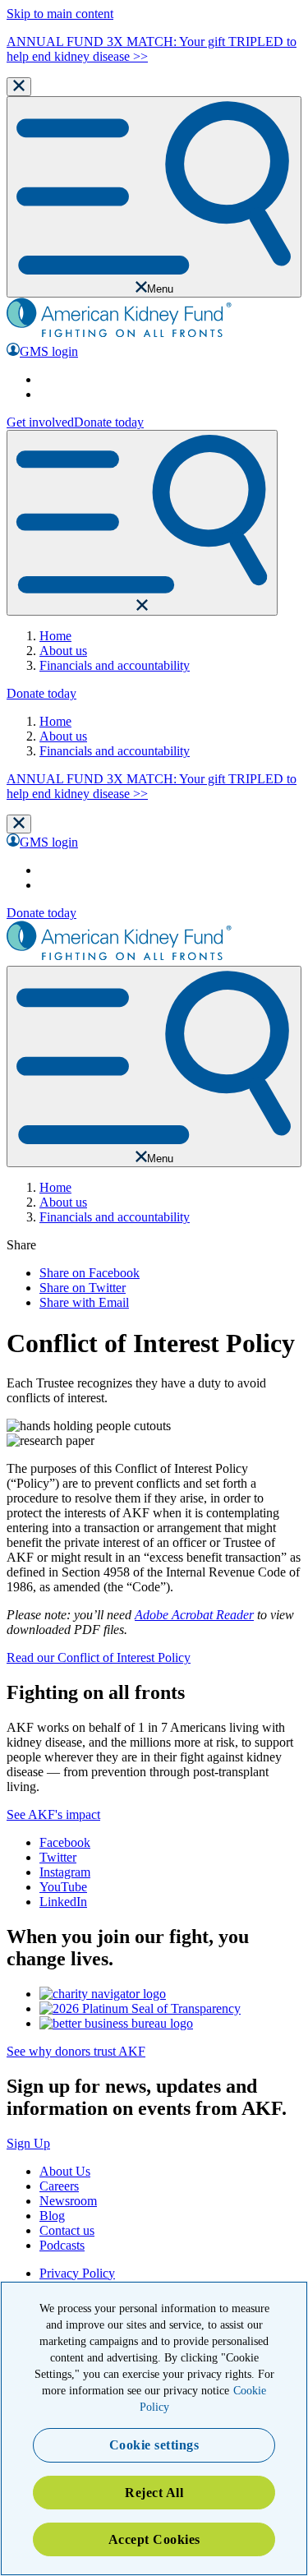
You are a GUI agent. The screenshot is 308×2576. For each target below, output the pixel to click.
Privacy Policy (77, 2273)
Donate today (109, 422)
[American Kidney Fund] (119, 335)
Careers (59, 2186)
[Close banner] (19, 87)
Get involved (40, 422)
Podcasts (62, 2245)
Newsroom (68, 2201)
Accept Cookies (154, 2539)
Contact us (67, 2230)
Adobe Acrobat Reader (194, 1615)
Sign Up (28, 2143)
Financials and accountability (115, 665)
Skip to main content (60, 14)
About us (63, 651)
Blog (52, 2216)
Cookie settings (154, 2445)
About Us (65, 2171)
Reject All (154, 2493)
